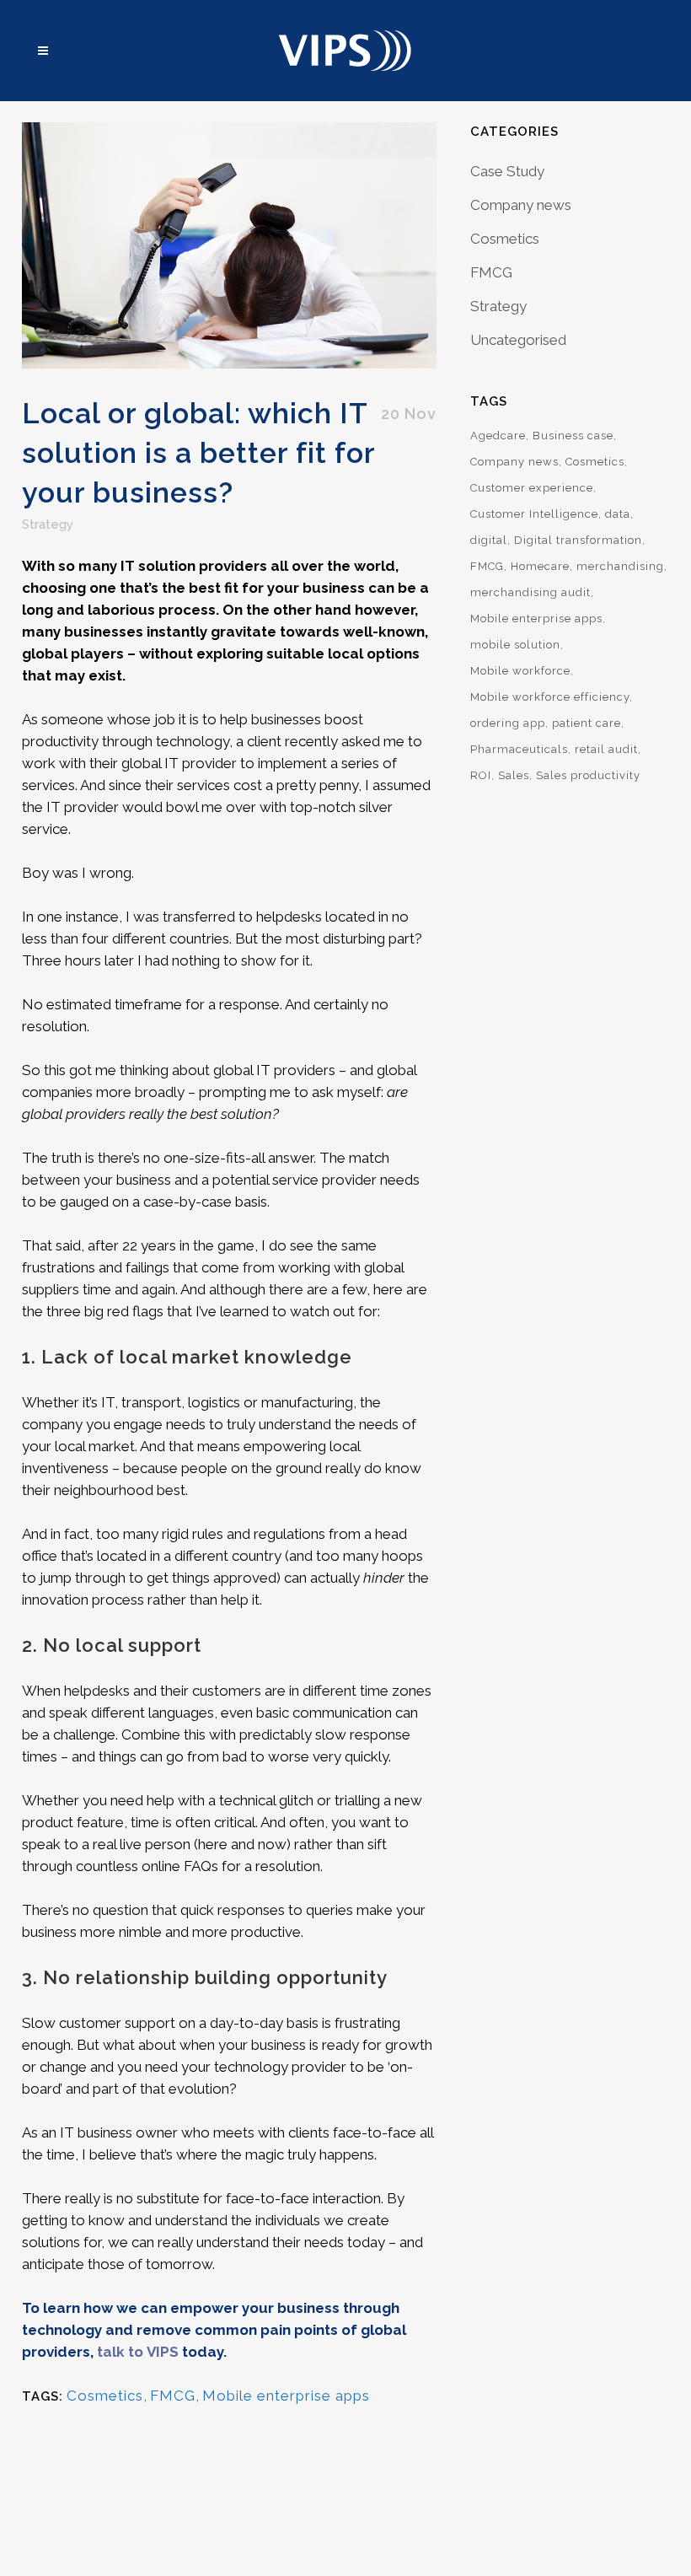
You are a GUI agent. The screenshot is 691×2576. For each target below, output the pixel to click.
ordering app (508, 723)
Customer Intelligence (534, 514)
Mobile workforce (520, 671)
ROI (481, 775)
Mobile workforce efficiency (550, 697)
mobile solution (515, 645)
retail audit (606, 749)
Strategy (48, 524)
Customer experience (532, 488)
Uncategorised (518, 340)
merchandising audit (530, 592)
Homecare (540, 566)
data (618, 514)
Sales (514, 775)
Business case (573, 436)
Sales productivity (588, 775)
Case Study (507, 171)
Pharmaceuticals (519, 749)
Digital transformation (578, 540)
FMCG (173, 2396)
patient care (587, 723)
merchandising (620, 566)
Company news (521, 205)
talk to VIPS (138, 2352)
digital (489, 540)
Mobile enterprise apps (286, 2396)
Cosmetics (105, 2396)
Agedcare (498, 436)
